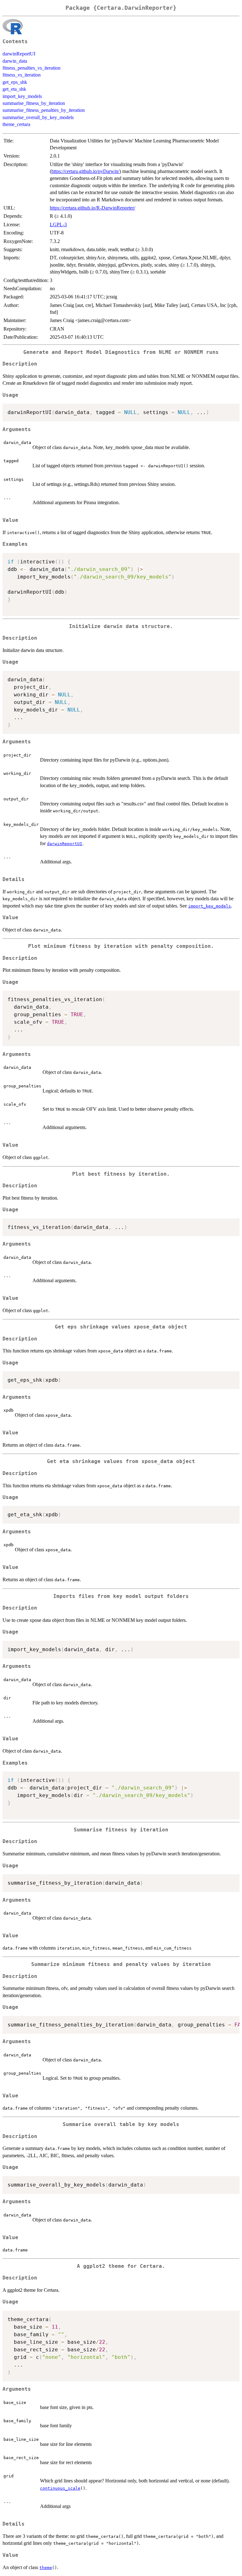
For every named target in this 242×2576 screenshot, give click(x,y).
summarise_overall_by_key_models (38, 117)
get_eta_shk (14, 89)
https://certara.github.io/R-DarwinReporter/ (92, 208)
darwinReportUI (19, 54)
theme (46, 2568)
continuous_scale (60, 2488)
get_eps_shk (15, 82)
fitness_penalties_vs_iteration (32, 68)
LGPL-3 (58, 225)
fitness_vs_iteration (22, 75)
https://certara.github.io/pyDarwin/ (85, 171)
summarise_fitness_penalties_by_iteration (44, 110)
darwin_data (15, 61)
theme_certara (16, 124)
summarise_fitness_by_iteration (34, 103)
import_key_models (22, 96)
